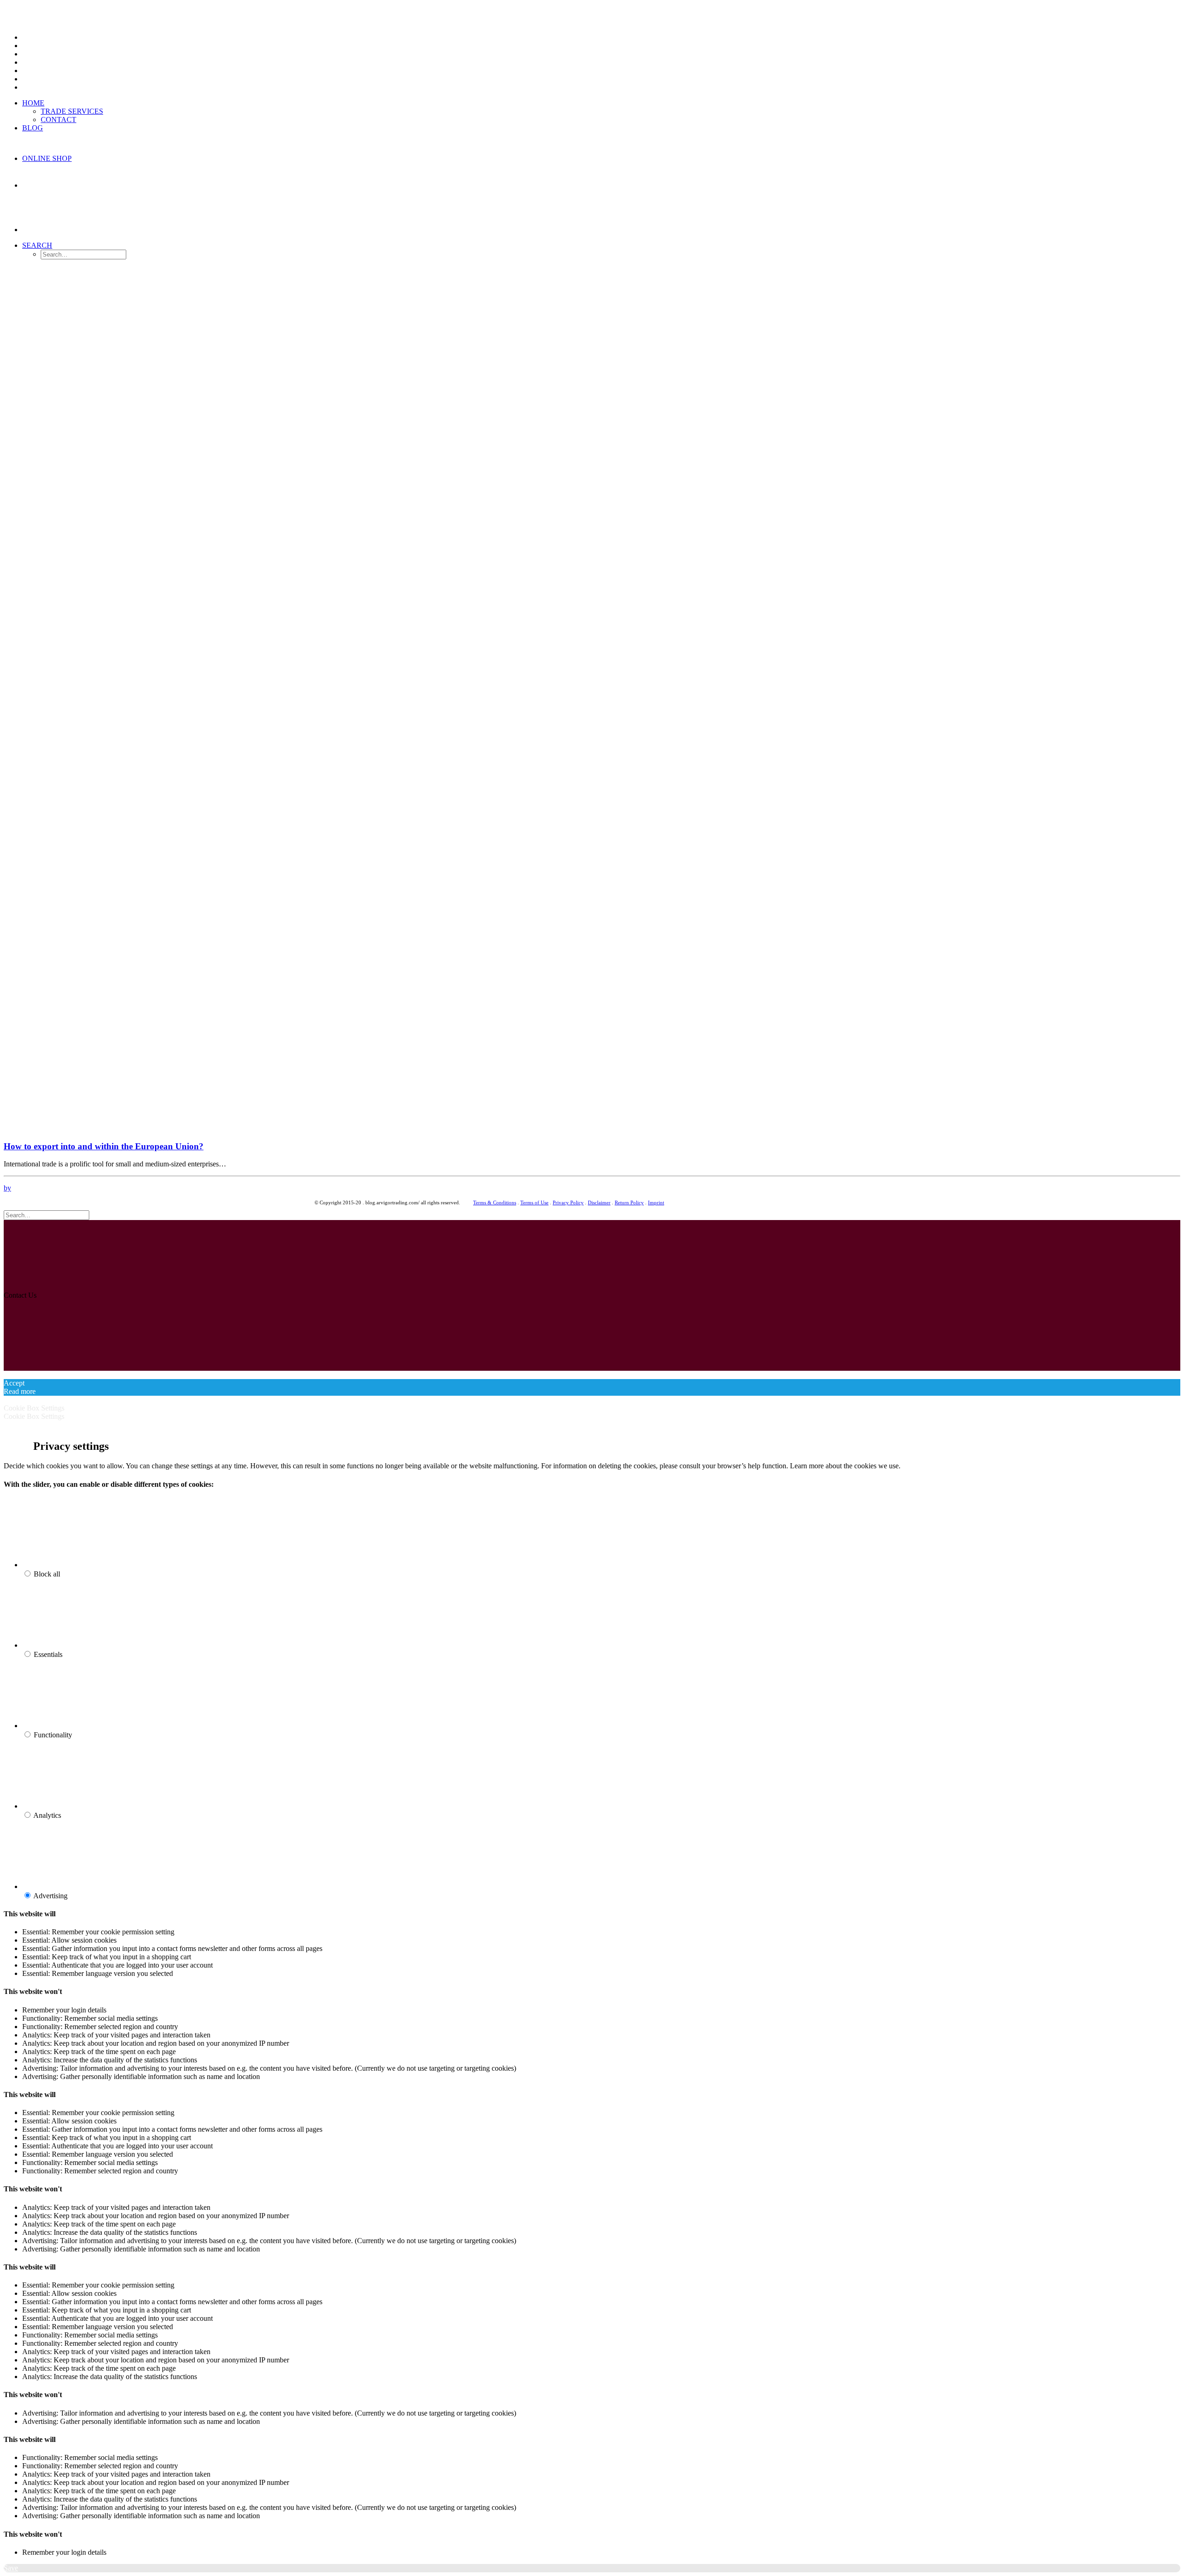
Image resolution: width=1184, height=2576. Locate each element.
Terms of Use (534, 1202)
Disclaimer (599, 1202)
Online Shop (47, 158)
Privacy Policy (568, 1202)
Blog (33, 128)
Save (11, 2568)
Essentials (48, 1654)
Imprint (656, 1202)
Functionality (53, 1735)
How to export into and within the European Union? (104, 1146)
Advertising (50, 1896)
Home (33, 103)
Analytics (47, 1815)
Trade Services (72, 111)
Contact (59, 120)
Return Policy (629, 1202)
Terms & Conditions (495, 1202)
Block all (47, 1574)
